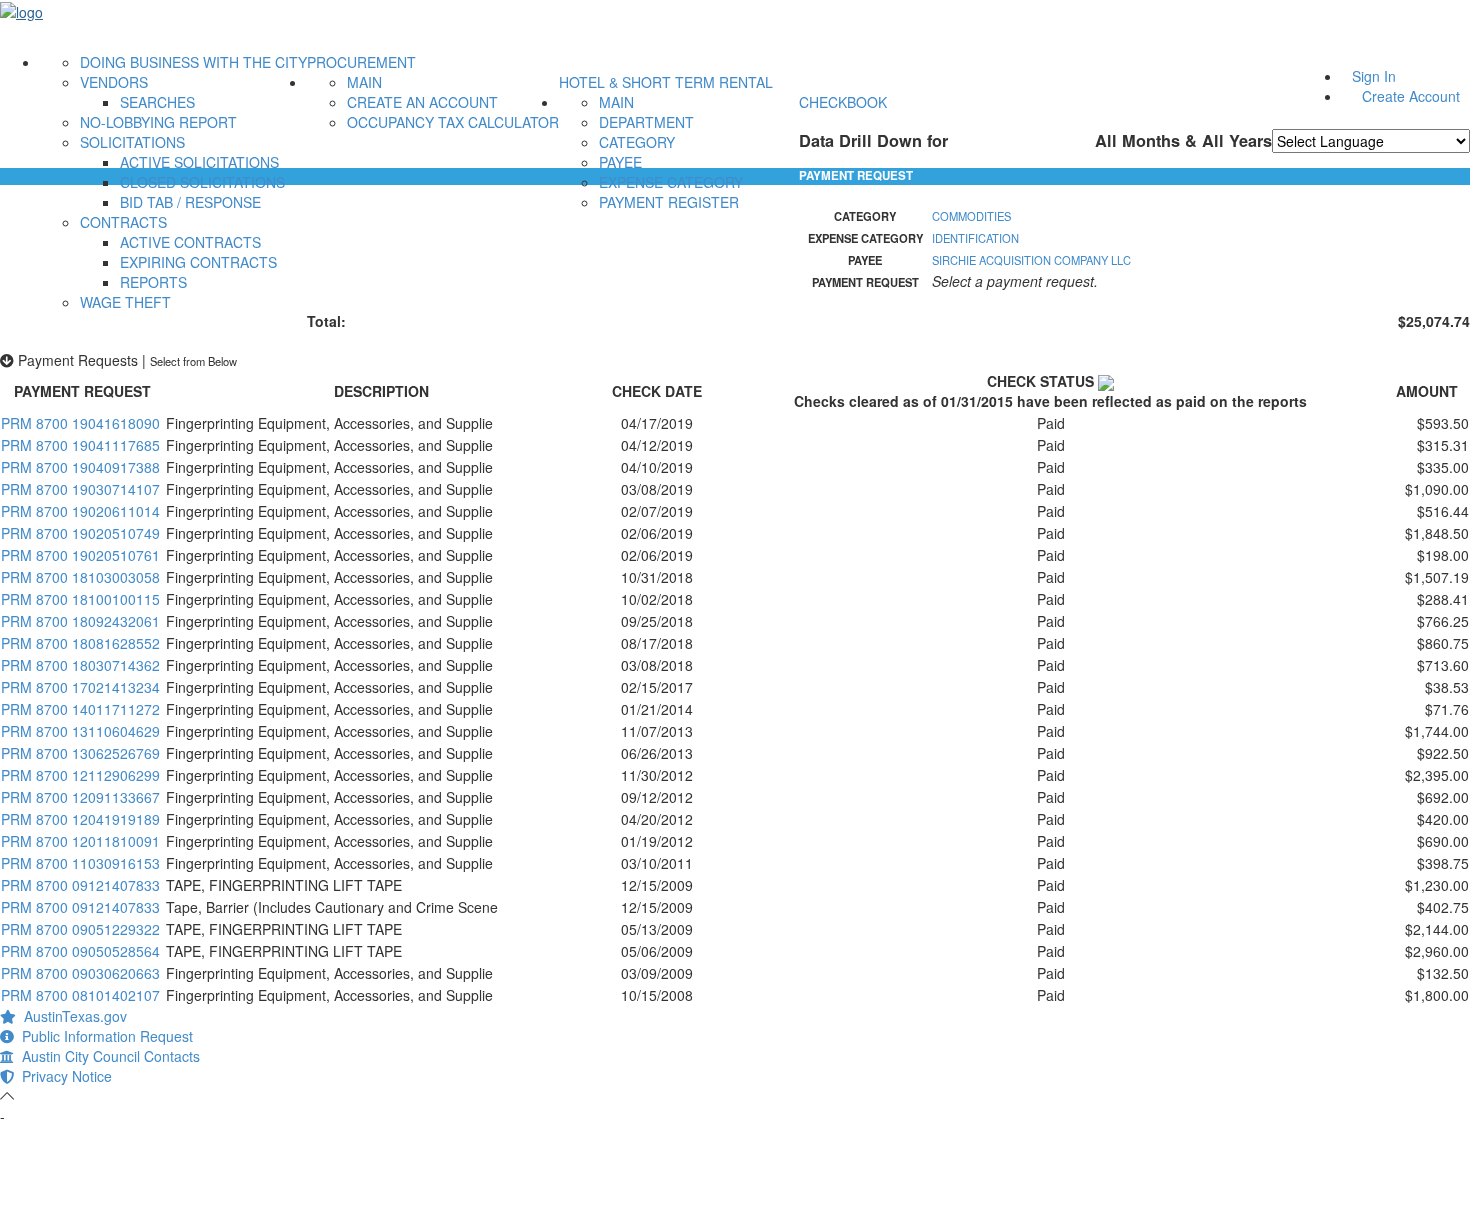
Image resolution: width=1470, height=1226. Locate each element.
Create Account (1411, 96)
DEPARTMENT (646, 122)
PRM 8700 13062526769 (80, 753)
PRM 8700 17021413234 (80, 687)
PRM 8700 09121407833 (80, 885)
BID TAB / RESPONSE (190, 202)
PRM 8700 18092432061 (80, 621)
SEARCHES (157, 102)
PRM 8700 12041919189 (80, 819)
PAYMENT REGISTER (669, 202)
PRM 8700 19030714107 (80, 489)
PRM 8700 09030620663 (80, 973)
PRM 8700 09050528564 (80, 951)
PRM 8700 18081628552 (80, 643)
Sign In (1374, 76)
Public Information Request (103, 1036)
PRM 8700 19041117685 (80, 445)
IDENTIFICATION (975, 238)
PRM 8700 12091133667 (80, 797)
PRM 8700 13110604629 (80, 731)
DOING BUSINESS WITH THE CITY (193, 62)
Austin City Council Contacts (107, 1056)
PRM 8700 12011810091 (80, 841)
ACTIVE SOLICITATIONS (199, 162)
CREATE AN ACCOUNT (422, 102)
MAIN (364, 82)
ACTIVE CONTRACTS (190, 242)
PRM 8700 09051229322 (80, 929)
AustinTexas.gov (71, 1016)
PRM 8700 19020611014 (80, 511)
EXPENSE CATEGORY (671, 182)
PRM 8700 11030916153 (80, 863)
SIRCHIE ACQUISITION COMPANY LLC (1031, 260)
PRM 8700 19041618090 (80, 423)
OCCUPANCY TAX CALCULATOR (453, 122)
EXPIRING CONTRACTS (198, 262)
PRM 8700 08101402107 (80, 995)
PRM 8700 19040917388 (80, 467)
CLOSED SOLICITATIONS (202, 182)
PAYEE (620, 162)
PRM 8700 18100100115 (80, 599)
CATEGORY (637, 142)
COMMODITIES (971, 216)
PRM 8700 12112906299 (80, 775)
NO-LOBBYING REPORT (158, 122)
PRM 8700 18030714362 (80, 665)
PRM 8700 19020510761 (80, 555)
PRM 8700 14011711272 (80, 709)
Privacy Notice (63, 1076)
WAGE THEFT (125, 302)
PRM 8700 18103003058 (80, 577)
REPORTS (153, 282)
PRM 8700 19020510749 (80, 533)
